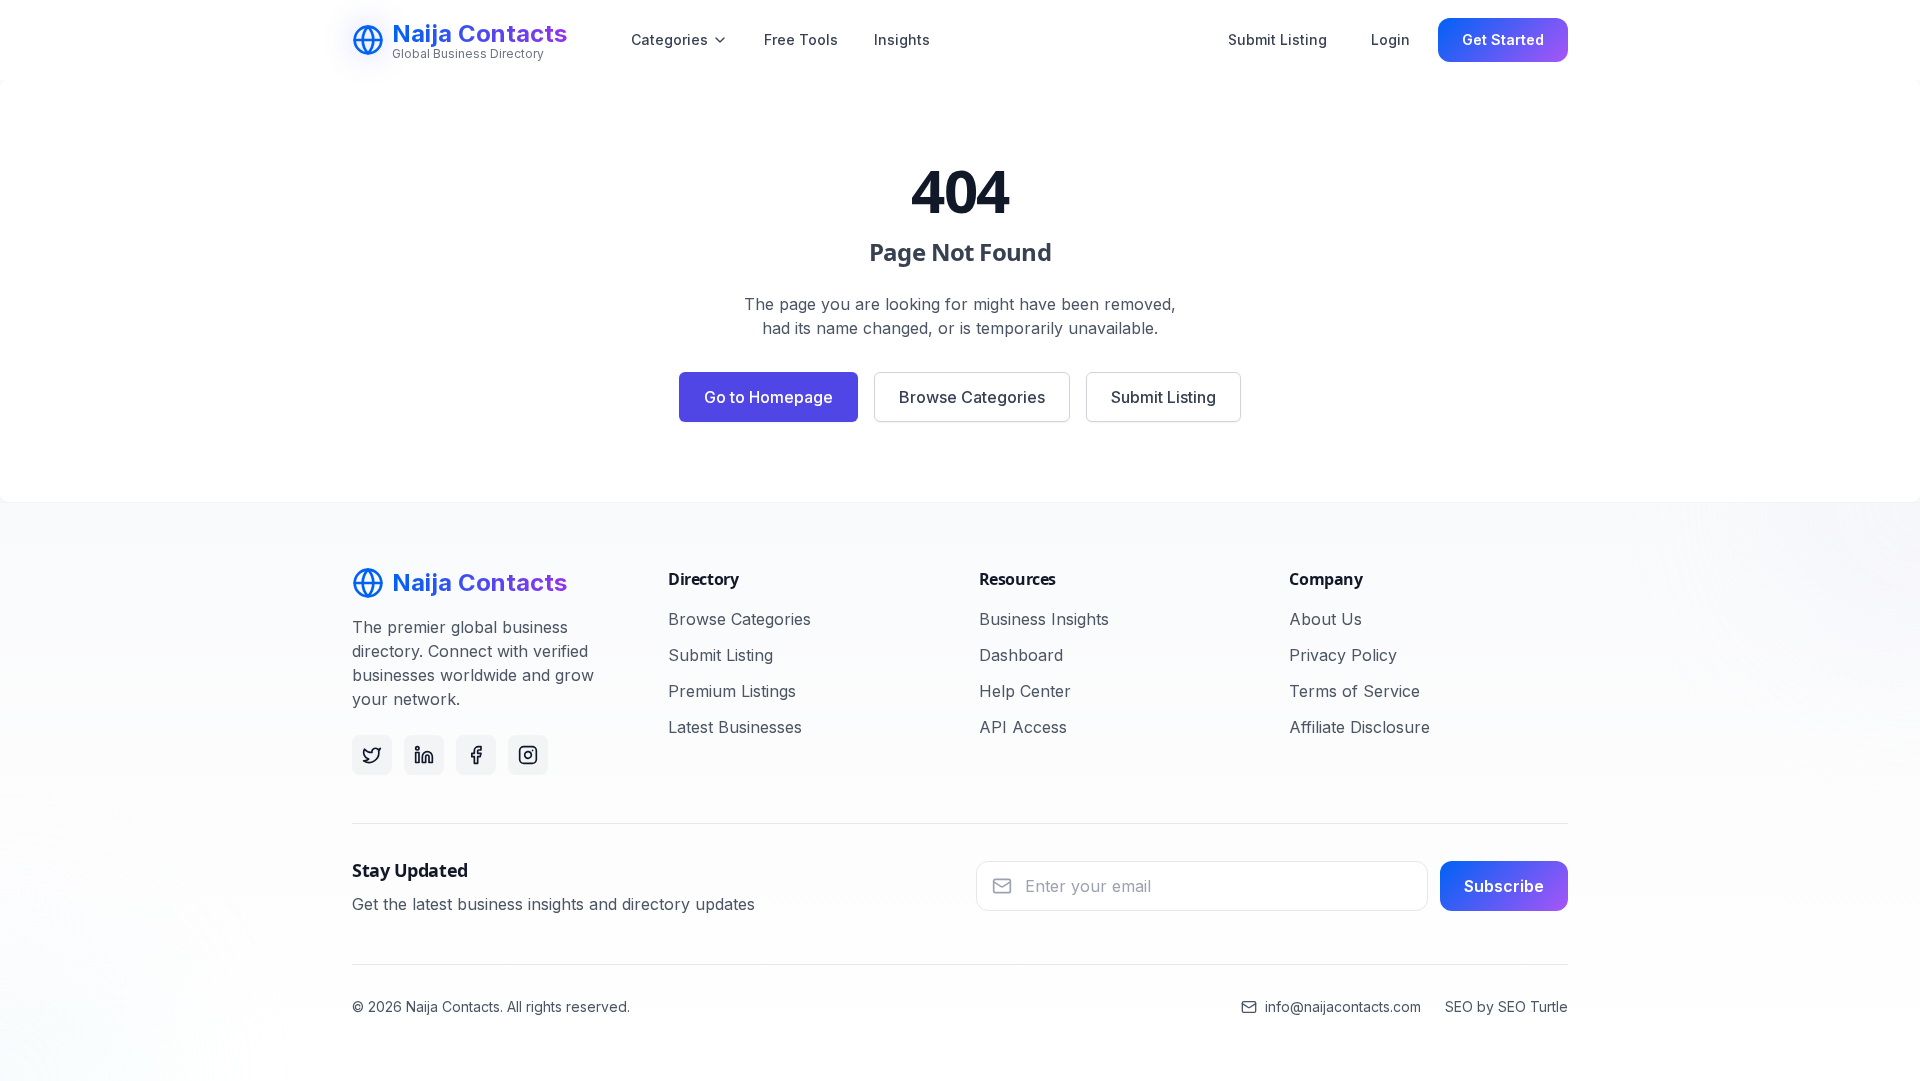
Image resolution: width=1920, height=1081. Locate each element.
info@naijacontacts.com (1343, 1006)
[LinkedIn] (424, 755)
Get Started (1503, 39)
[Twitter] (372, 755)
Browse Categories (972, 397)
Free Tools (801, 39)
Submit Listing (1277, 39)
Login (1390, 39)
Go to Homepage (768, 397)
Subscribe (1504, 886)
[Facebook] (476, 755)
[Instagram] (528, 755)
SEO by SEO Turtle (1506, 1006)
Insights (902, 39)
